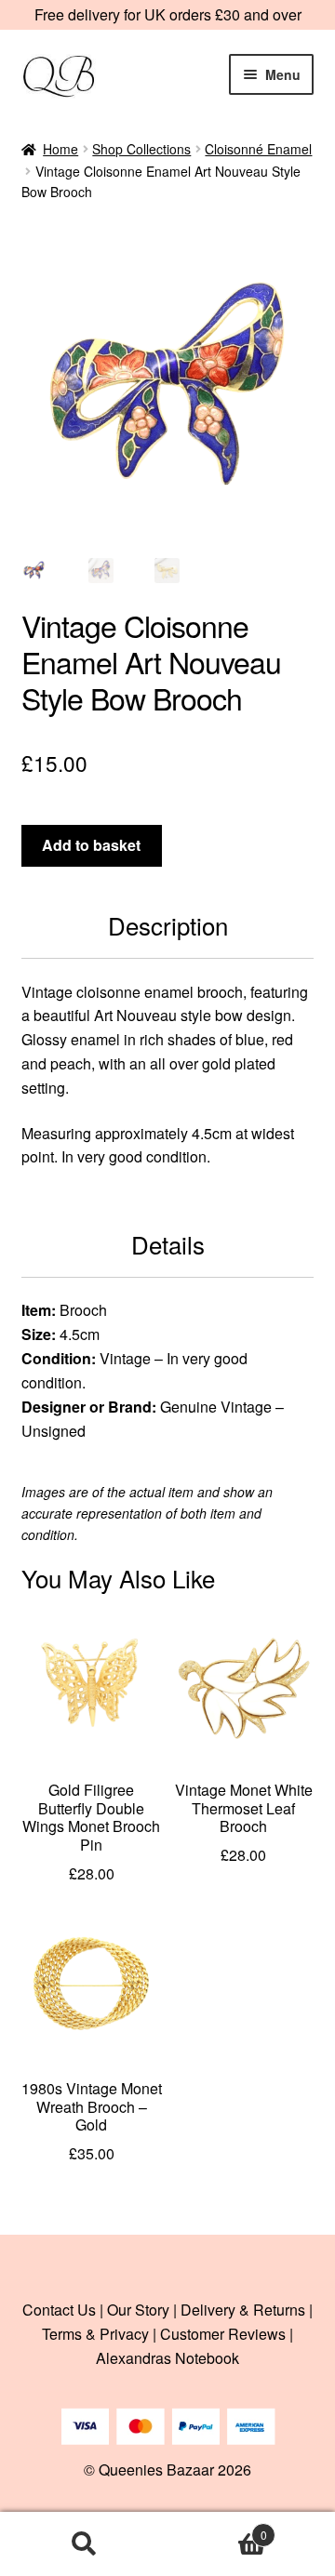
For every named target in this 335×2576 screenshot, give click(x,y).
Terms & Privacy (95, 2334)
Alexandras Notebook (167, 2358)
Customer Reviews (223, 2334)
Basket (217, 2528)
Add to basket (91, 845)
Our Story (138, 2310)
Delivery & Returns (243, 2310)
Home (60, 149)
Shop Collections (141, 149)
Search (84, 2544)
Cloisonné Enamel (258, 149)
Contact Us (59, 2310)
